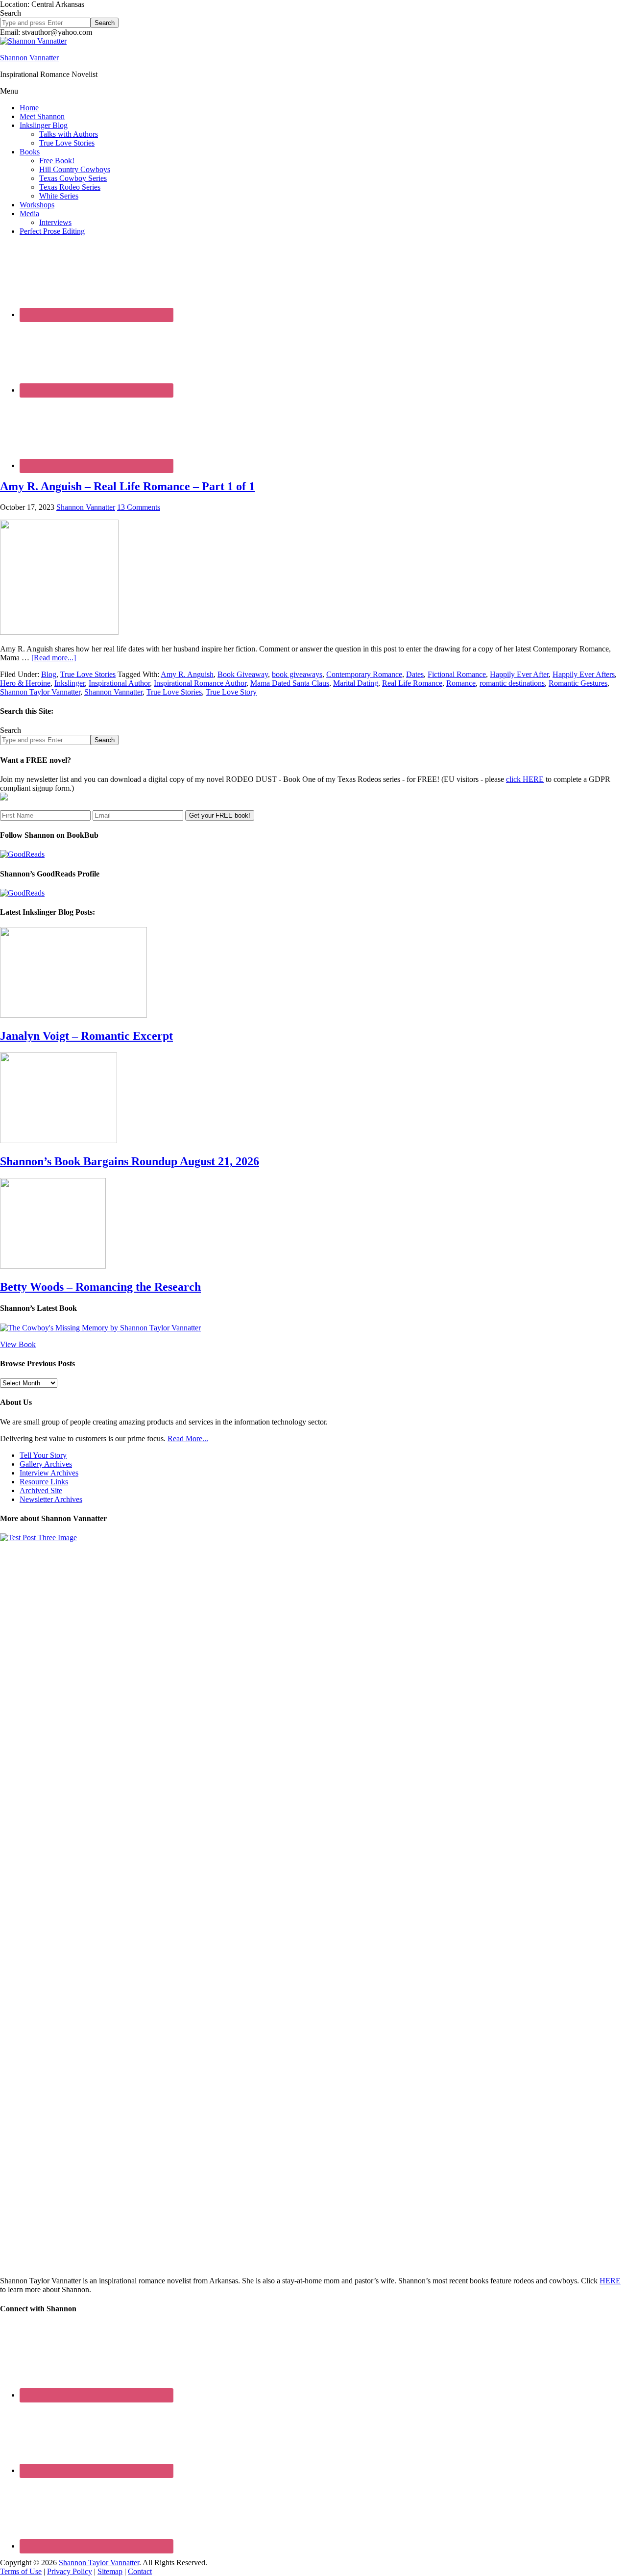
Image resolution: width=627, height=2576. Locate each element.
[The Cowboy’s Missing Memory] (100, 1328)
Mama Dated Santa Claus (290, 683)
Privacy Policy (70, 2571)
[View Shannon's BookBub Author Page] (22, 854)
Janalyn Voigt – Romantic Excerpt (86, 1036)
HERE (610, 2281)
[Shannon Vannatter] (33, 41)
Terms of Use (21, 2571)
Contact (140, 2571)
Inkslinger (70, 683)
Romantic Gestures (578, 683)
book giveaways (297, 674)
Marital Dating (356, 683)
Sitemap (110, 2571)
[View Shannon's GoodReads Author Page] (22, 893)
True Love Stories (88, 674)
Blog (49, 674)
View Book (18, 1344)
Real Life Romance (412, 683)
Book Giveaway (243, 674)
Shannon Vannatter (29, 58)
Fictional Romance (457, 674)
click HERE (525, 779)
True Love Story (231, 692)
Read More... (188, 1438)
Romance (461, 683)
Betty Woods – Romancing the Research (100, 1287)
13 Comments (139, 507)
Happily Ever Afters (584, 674)
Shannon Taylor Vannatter (40, 692)
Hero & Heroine (25, 683)
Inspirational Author (119, 683)
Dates (415, 674)
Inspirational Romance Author (200, 683)
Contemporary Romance (364, 674)
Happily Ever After (519, 674)
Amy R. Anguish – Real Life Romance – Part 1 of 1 (127, 486)
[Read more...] (54, 658)
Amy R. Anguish (187, 674)
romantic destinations (512, 683)
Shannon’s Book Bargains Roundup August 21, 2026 (130, 1161)
